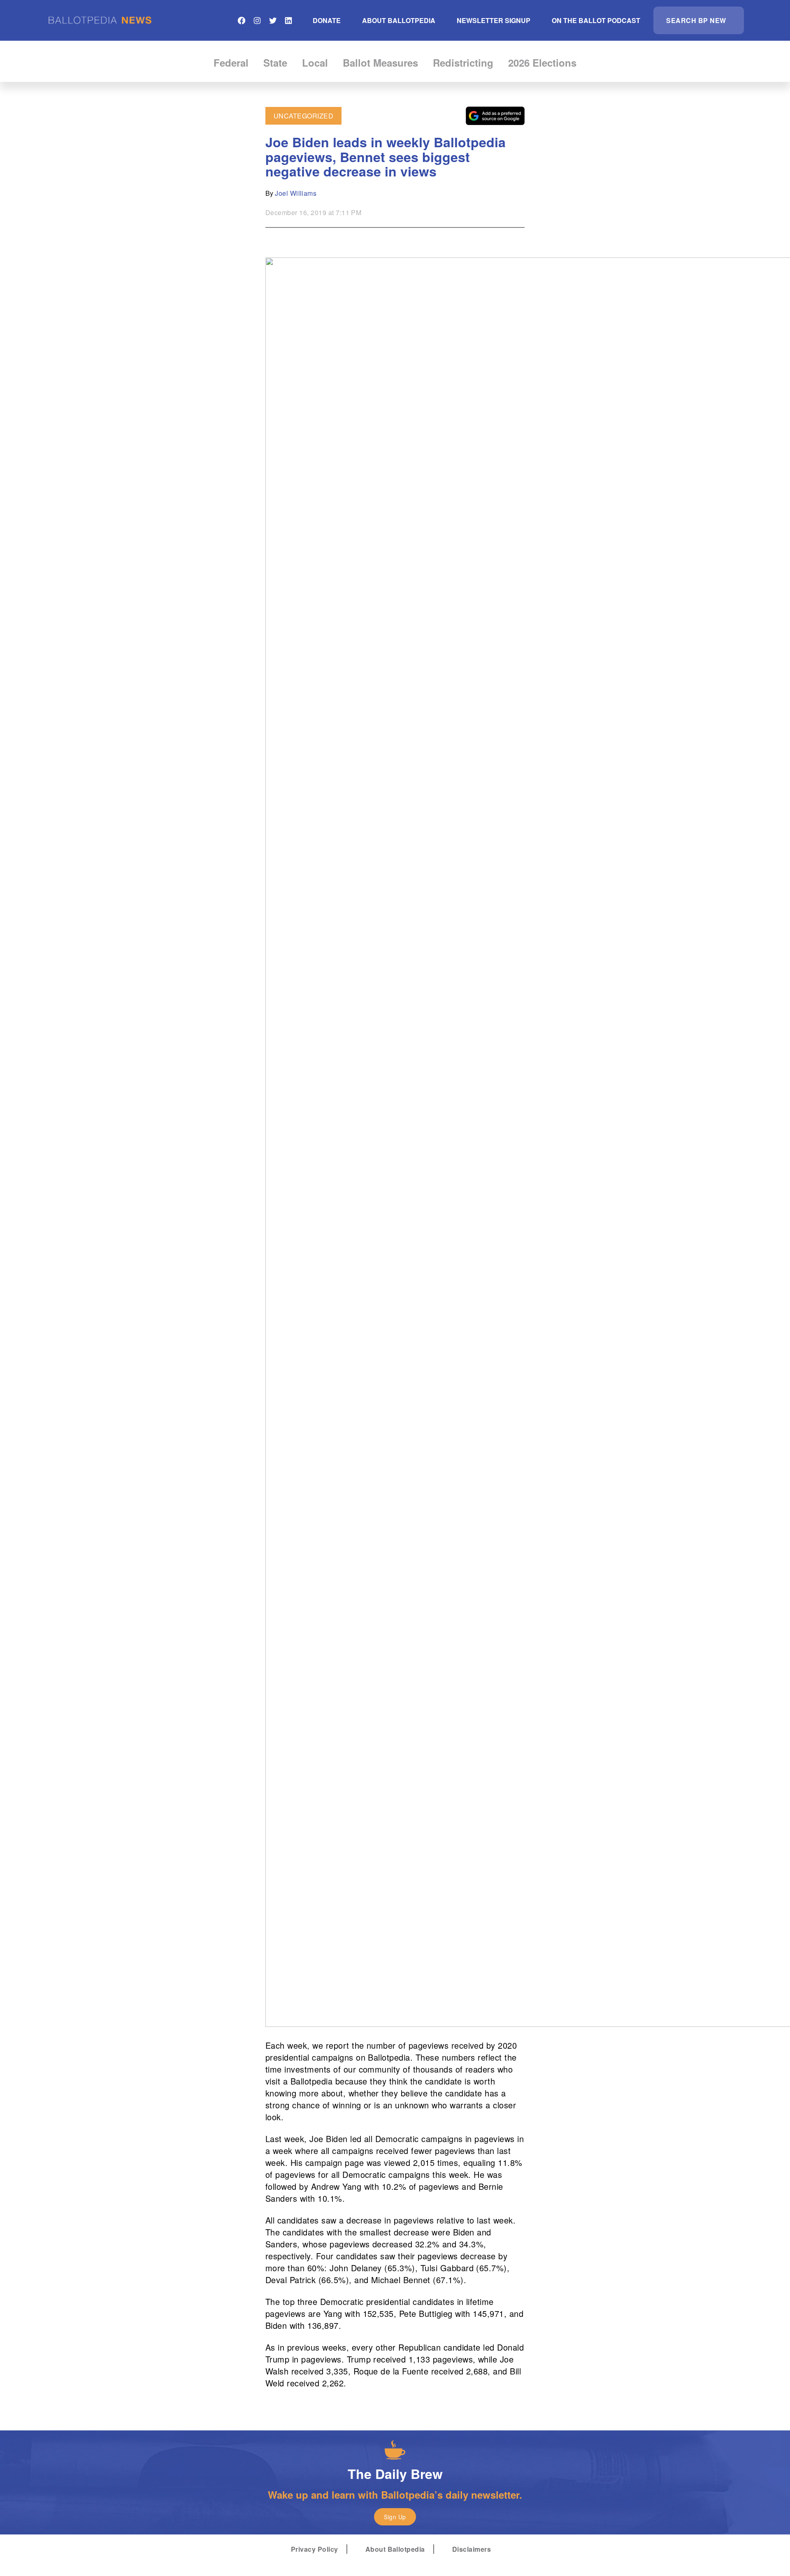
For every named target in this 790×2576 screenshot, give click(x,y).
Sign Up (395, 2517)
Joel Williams (296, 193)
